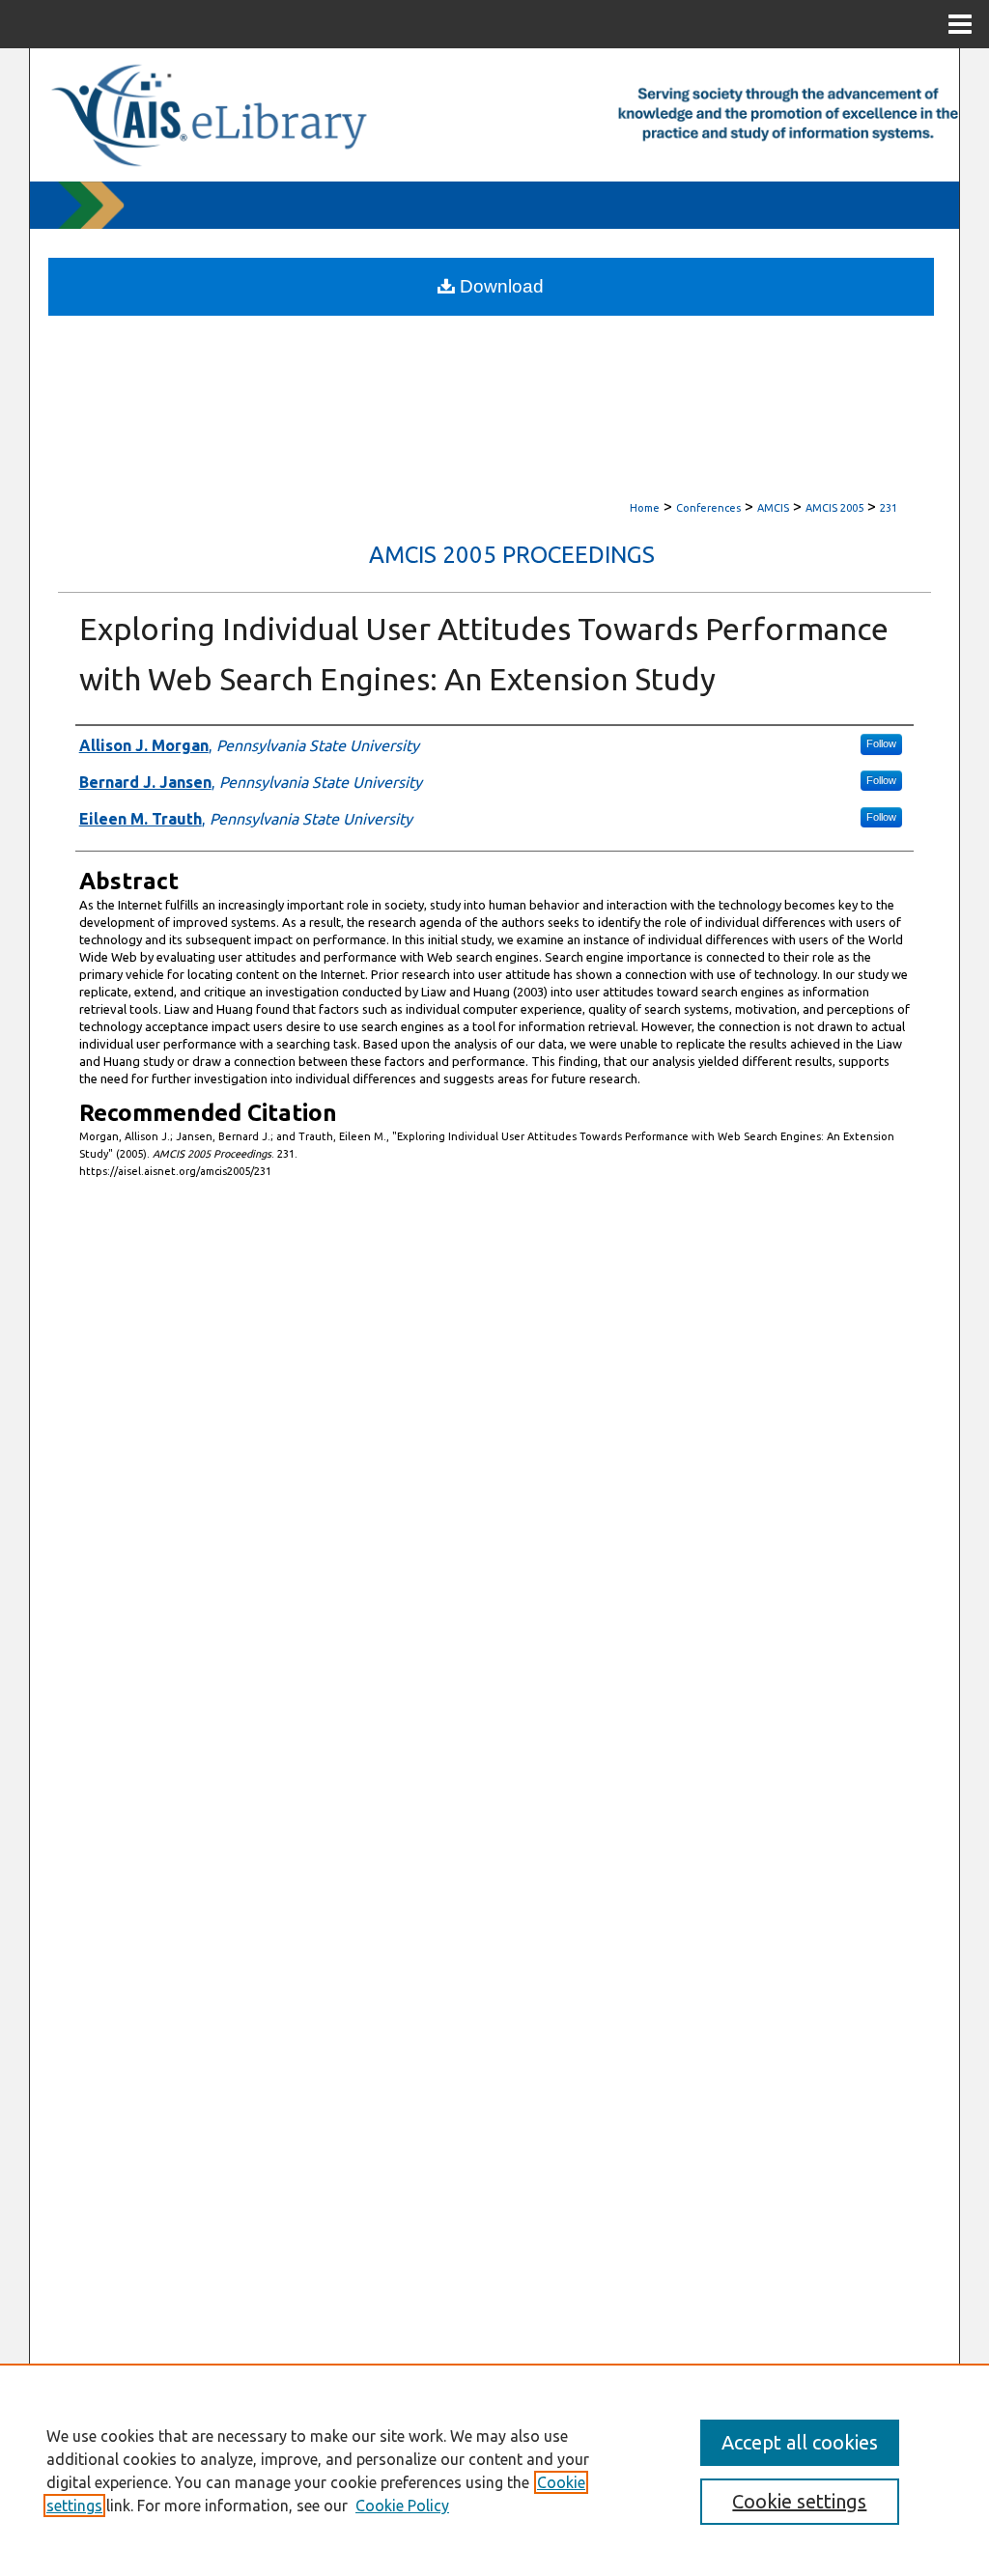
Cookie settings (799, 2501)
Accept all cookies (800, 2442)
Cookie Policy (402, 2506)
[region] (494, 2470)
